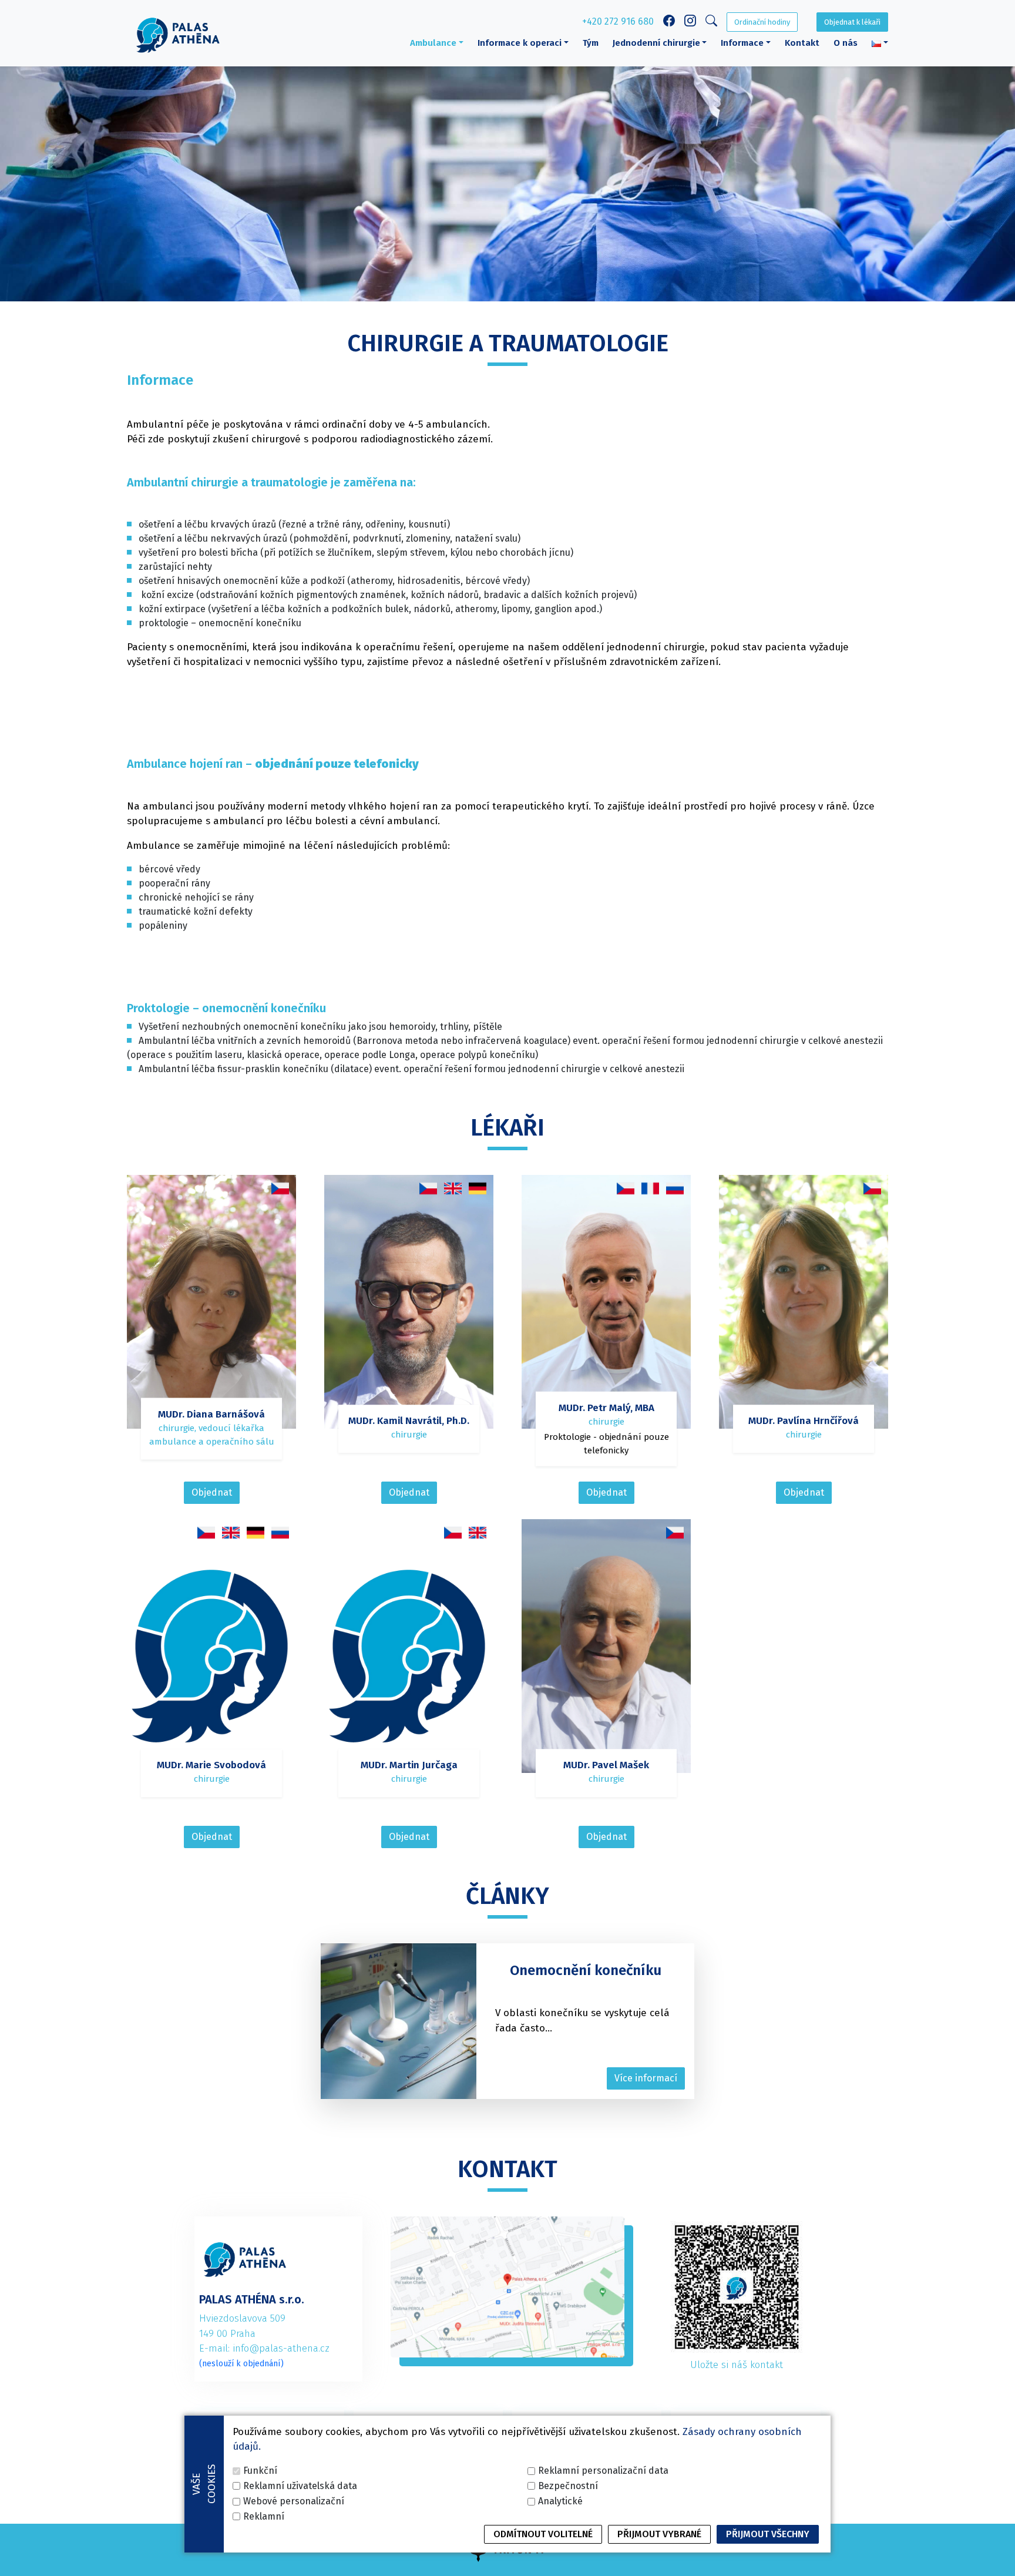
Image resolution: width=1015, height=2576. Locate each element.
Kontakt (802, 43)
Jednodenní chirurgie (656, 43)
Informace (742, 43)
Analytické (560, 2501)
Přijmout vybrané (659, 2534)
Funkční (260, 2471)
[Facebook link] (669, 22)
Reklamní (264, 2516)
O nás (846, 43)
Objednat (212, 1492)
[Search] (711, 23)
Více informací (646, 2078)
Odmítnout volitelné (543, 2534)
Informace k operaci (520, 43)
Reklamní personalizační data (603, 2471)
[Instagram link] (690, 22)
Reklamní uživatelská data (300, 2486)
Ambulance (433, 43)
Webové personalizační (294, 2501)
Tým (591, 43)
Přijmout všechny (768, 2534)
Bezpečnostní (568, 2486)
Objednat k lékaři (852, 22)
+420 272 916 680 (618, 21)
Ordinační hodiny (762, 22)
